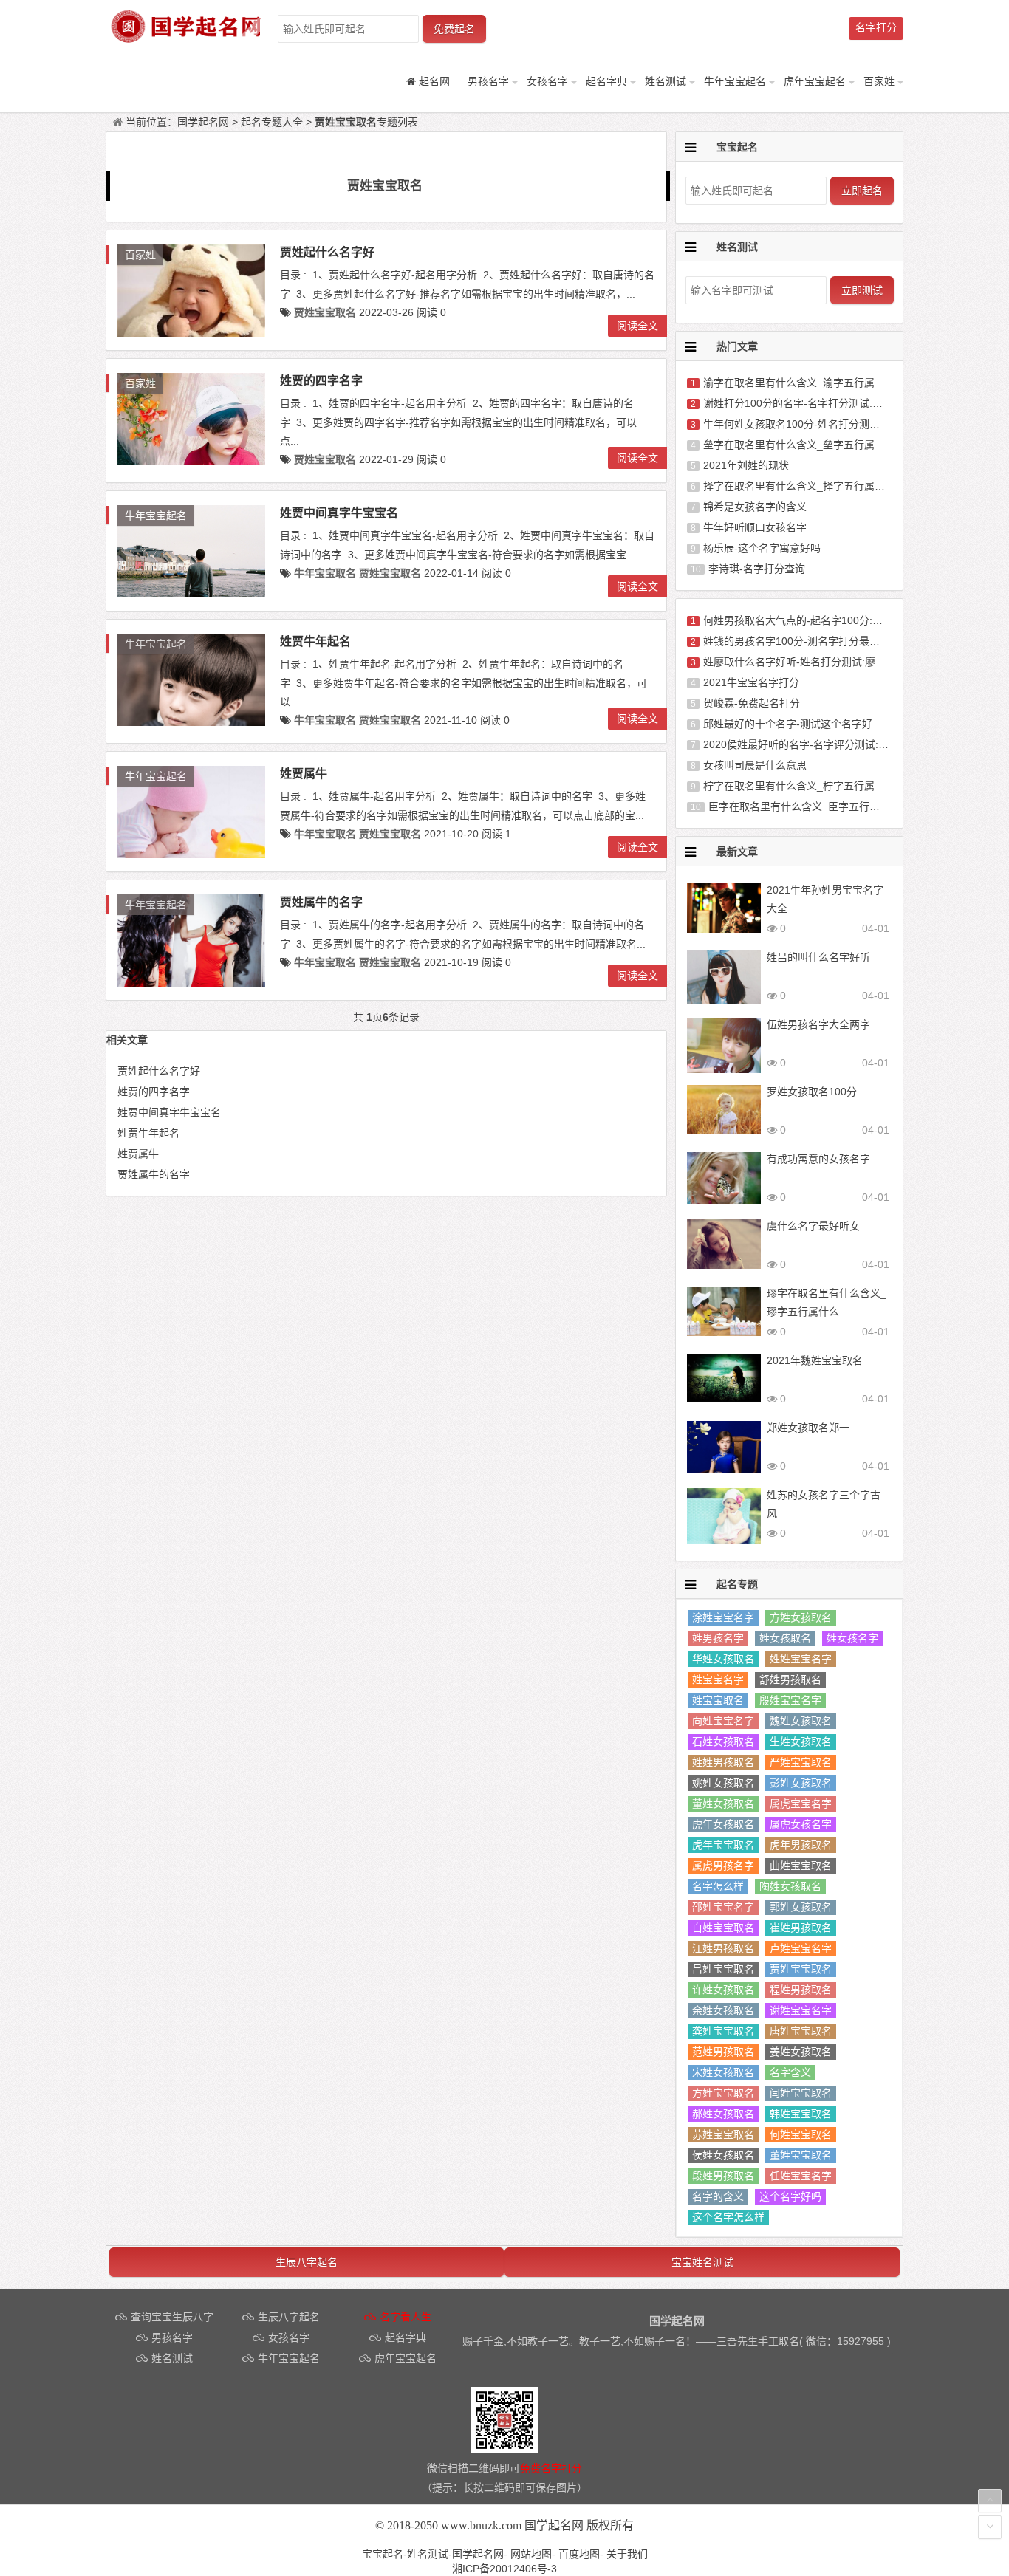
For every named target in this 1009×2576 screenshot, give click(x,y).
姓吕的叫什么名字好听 (818, 957)
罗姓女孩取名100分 (812, 1092)
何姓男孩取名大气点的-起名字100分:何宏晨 (803, 620)
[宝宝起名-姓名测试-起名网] (187, 38)
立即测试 (862, 290)
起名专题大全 (272, 122)
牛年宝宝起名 (735, 81)
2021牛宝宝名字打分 (751, 682)
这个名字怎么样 (728, 2217)
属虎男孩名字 (723, 1866)
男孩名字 (488, 81)
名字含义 (790, 2072)
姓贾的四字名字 (321, 381)
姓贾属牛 (304, 774)
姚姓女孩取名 (723, 1783)
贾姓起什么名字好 (327, 252)
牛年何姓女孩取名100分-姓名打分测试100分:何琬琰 (822, 424)
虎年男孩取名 (801, 1845)
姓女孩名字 (852, 1638)
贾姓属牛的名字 (321, 902)
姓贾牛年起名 (315, 641)
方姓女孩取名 (801, 1617)
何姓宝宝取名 (801, 2134)
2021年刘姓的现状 (746, 465)
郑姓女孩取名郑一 (808, 1428)
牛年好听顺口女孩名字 (755, 527)
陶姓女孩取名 (790, 1886)
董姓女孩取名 (723, 1803)
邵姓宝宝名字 (723, 1907)
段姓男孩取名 (723, 2176)
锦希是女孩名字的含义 (755, 507)
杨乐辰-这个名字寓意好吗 (762, 548)
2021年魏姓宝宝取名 (815, 1360)
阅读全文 (637, 326)
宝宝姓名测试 (702, 2262)
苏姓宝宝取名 (723, 2134)
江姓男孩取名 (723, 1948)
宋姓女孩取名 (723, 2072)
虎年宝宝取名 (723, 1845)
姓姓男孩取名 (723, 1762)
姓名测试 (666, 81)
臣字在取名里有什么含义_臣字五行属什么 (804, 806)
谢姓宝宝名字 (801, 2010)
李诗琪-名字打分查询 (757, 569)
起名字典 (606, 81)
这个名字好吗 (790, 2196)
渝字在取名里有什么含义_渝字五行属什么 (799, 383)
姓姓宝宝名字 (801, 1659)
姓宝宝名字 (718, 1679)
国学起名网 (203, 122)
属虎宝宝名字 (801, 1803)
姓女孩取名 (785, 1638)
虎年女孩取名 (723, 1824)
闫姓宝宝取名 (801, 2093)
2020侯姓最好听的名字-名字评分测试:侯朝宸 (806, 744)
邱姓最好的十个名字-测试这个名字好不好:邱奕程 (815, 724)
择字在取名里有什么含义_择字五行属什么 (799, 486)
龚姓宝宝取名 (723, 2031)
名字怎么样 (718, 1886)
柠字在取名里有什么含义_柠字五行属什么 (799, 786)
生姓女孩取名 (801, 1741)
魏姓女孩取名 (801, 1721)
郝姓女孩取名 (723, 2114)
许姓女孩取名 (723, 1990)
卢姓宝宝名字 (801, 1948)
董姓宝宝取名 (801, 2155)
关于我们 (627, 2554)
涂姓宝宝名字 (723, 1617)
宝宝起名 (737, 147)
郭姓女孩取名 (801, 1907)
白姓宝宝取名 (723, 1928)
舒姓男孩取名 (790, 1679)
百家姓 (879, 81)
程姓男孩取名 (801, 1990)
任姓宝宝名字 (801, 2176)
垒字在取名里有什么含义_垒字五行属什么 (799, 445)
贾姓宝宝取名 (801, 1969)
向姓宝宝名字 (723, 1721)
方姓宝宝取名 (723, 2093)
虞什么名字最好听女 (813, 1226)
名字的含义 (718, 2196)
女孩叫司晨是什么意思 (755, 765)
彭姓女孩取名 (801, 1783)
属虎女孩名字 (801, 1824)
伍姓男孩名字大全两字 (818, 1024)
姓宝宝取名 (718, 1700)
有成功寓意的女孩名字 (818, 1159)
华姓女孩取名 (723, 1659)
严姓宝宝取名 (801, 1762)
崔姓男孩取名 (801, 1928)
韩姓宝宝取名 (801, 2114)
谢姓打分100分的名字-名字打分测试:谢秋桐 (803, 403)
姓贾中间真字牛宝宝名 (339, 513)
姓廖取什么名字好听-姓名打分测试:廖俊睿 (800, 662)
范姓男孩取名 (723, 2052)
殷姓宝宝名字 (790, 1700)
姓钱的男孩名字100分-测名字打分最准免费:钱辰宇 (819, 641)
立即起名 (862, 191)
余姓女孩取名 (723, 2010)
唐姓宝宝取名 (801, 2031)
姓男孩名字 (718, 1638)
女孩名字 (547, 81)
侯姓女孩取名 (723, 2155)
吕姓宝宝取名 (723, 1969)
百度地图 (579, 2554)
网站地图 (531, 2554)
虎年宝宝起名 (815, 81)
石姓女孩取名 (723, 1741)
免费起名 (454, 29)
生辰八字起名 (307, 2262)
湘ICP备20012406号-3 (504, 2569)
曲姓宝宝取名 (801, 1866)
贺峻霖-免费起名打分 (752, 703)
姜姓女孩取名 (801, 2052)
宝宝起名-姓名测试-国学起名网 (433, 2554)
